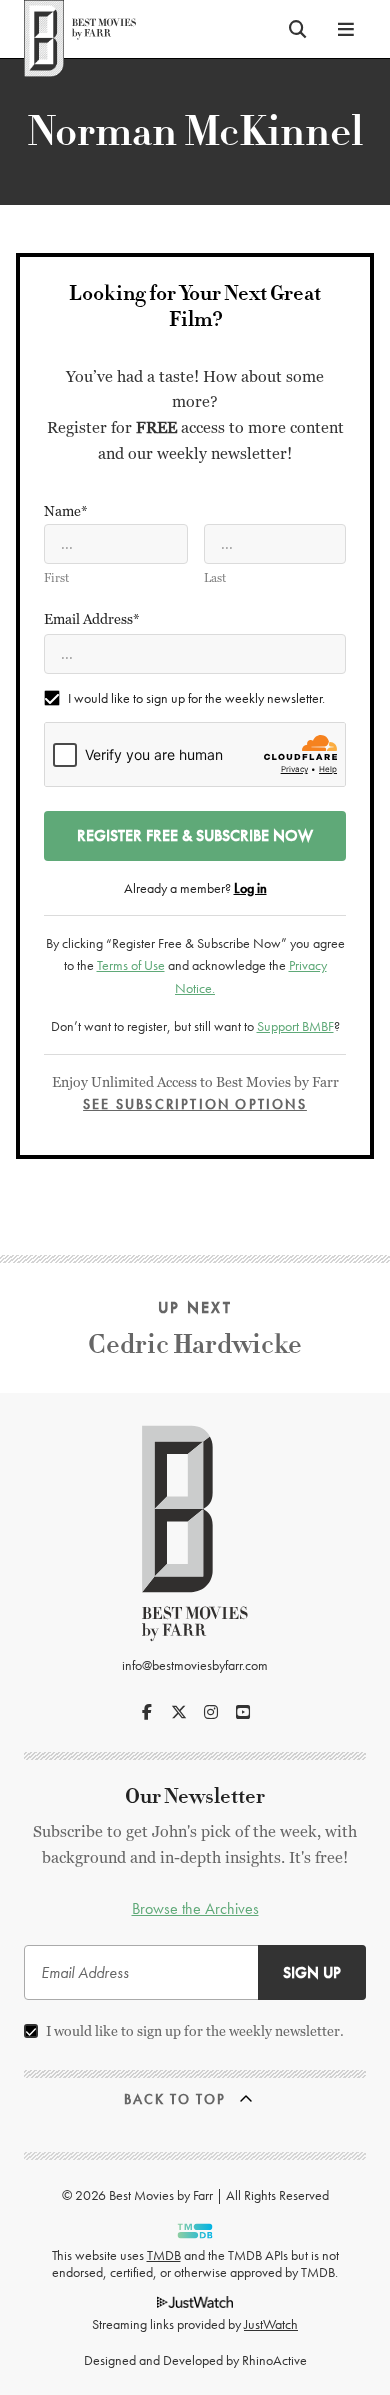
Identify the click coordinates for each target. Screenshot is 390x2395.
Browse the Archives (195, 1908)
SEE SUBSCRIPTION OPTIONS (195, 1104)
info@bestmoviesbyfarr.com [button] (195, 1665)
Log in (250, 888)
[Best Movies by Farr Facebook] (147, 1712)
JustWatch (271, 2324)
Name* (66, 511)
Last (215, 578)
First (56, 578)
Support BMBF (295, 1026)
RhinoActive (274, 2360)
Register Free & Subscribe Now (195, 835)
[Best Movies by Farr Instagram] (211, 1712)
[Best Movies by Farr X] (179, 1712)
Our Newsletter (195, 1796)
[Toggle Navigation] (346, 29)
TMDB (164, 2255)
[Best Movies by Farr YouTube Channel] (243, 1712)
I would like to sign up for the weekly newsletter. (196, 698)
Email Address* (92, 619)
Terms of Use (131, 965)
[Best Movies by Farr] (80, 29)
